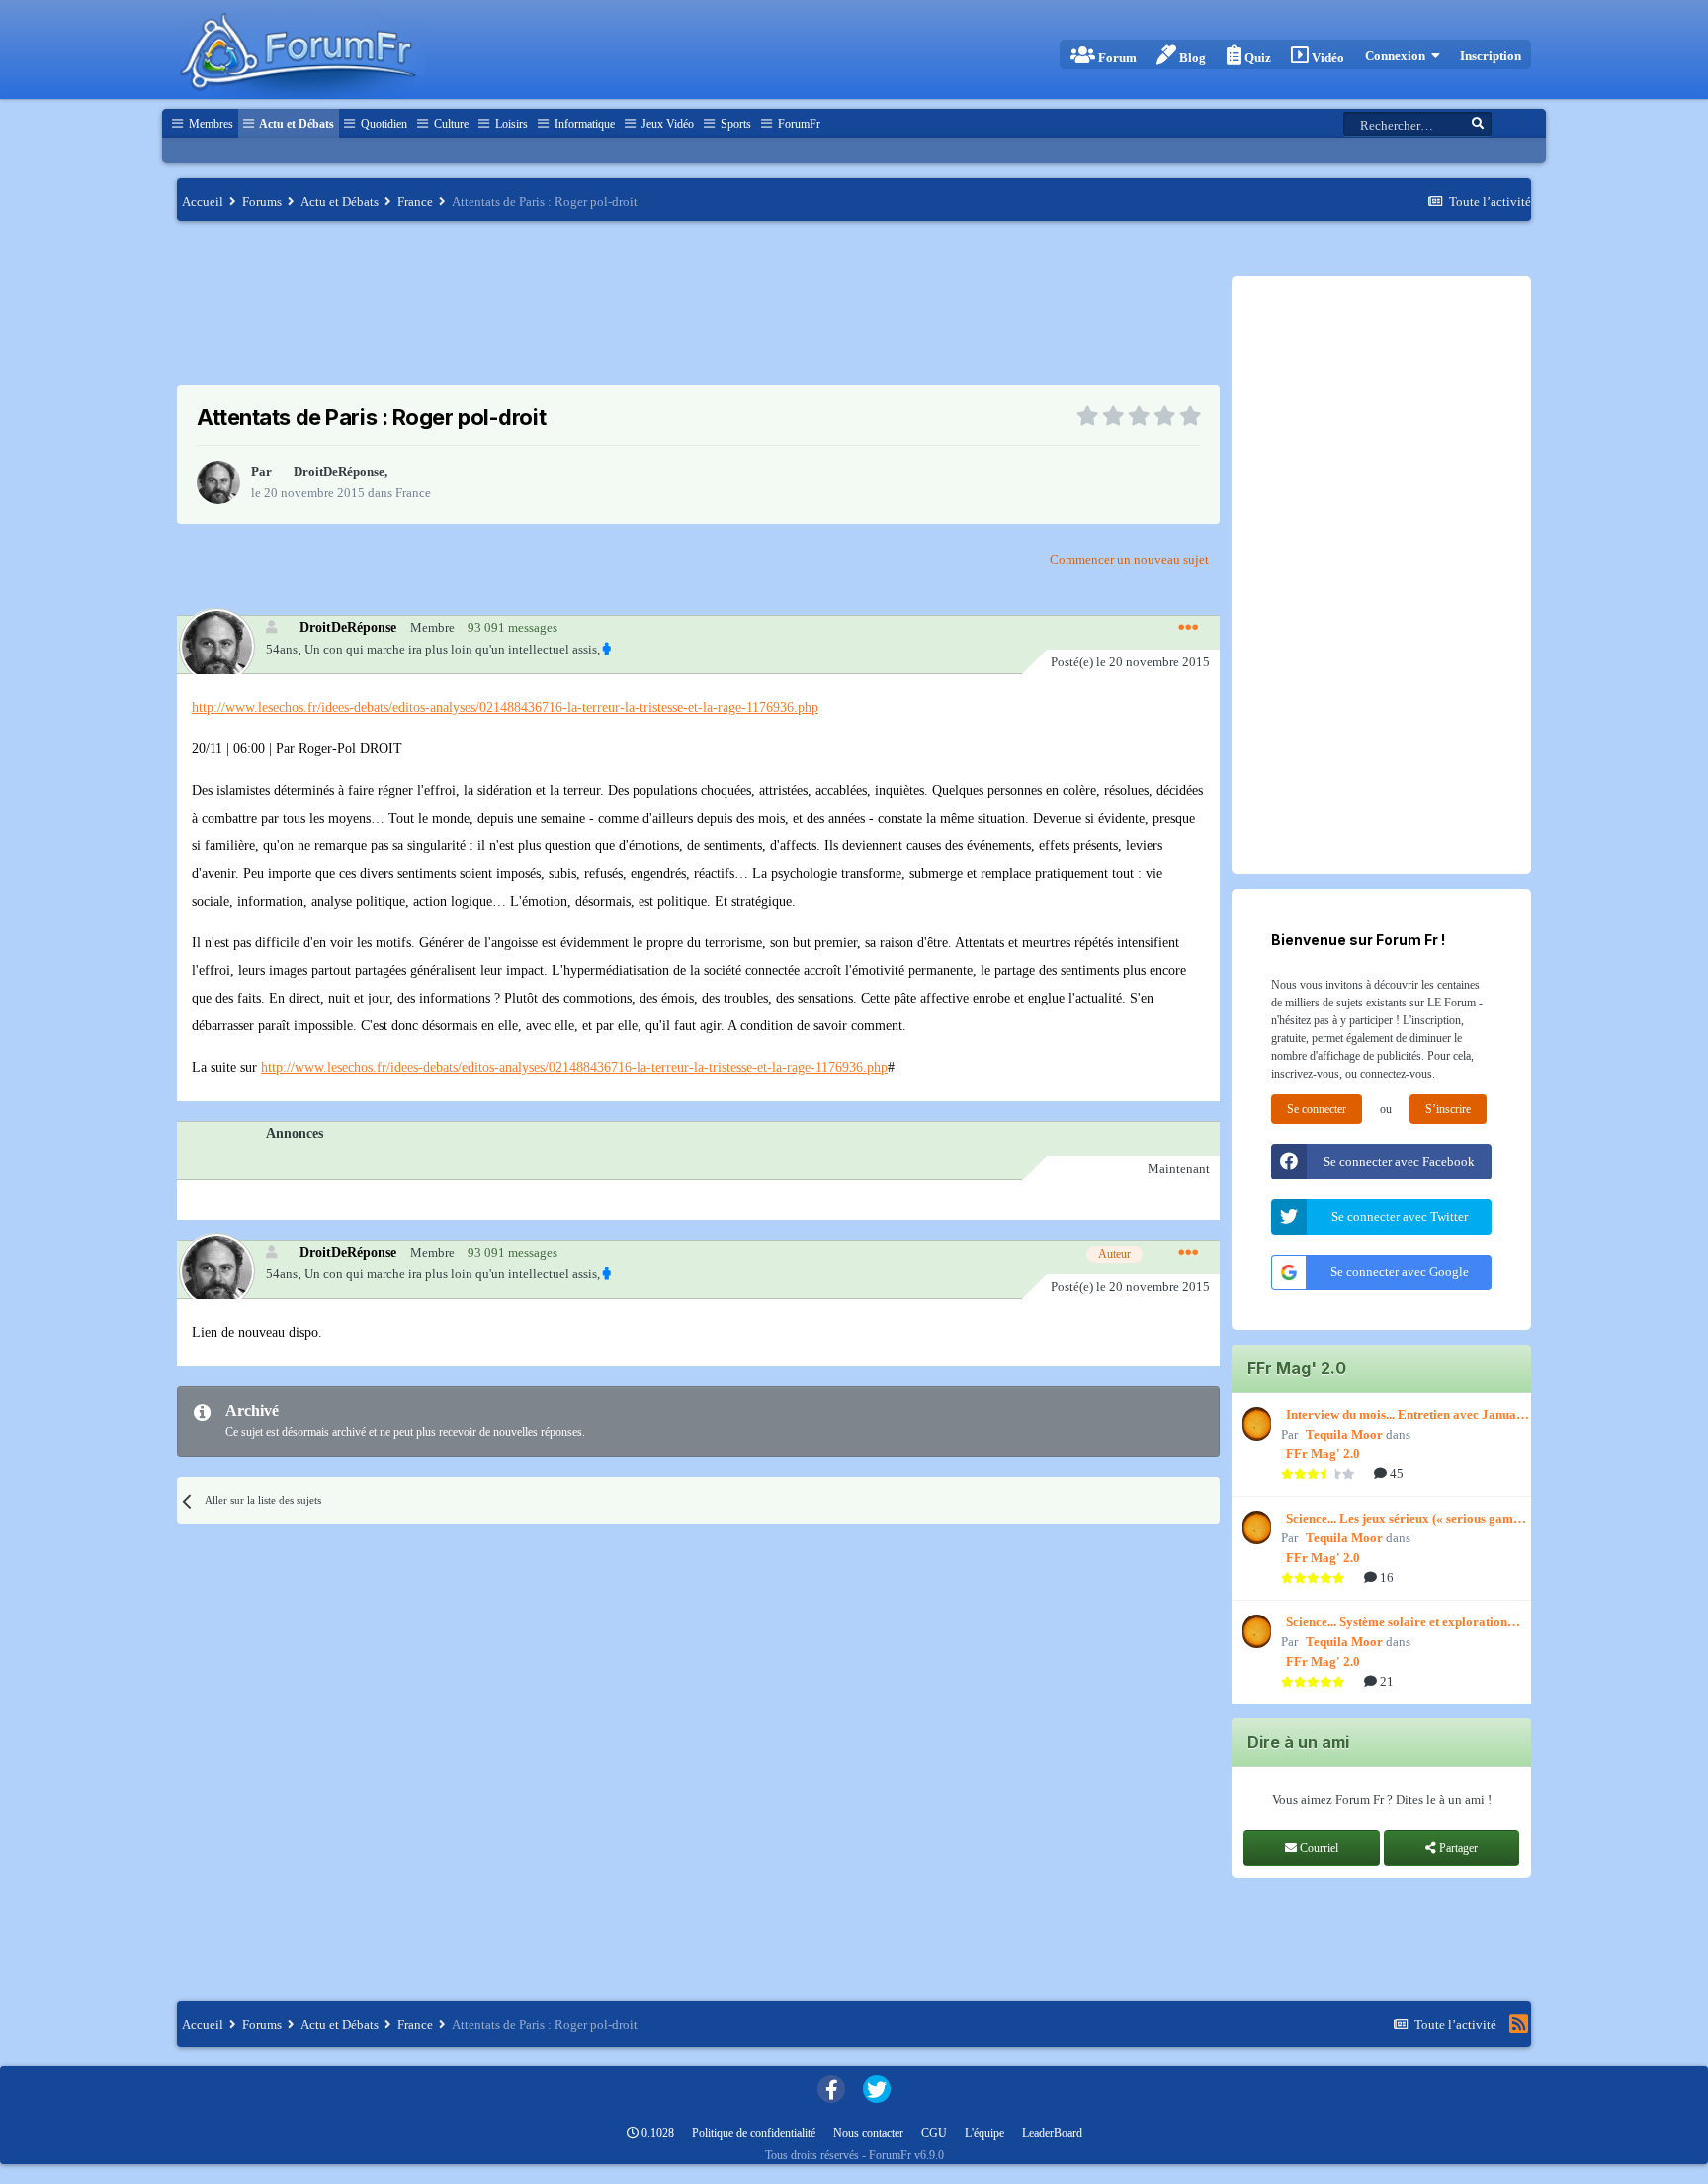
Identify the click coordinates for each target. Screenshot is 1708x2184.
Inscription (1491, 56)
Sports (734, 124)
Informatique (583, 124)
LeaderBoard (1052, 2133)
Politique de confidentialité (754, 2133)
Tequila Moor (1344, 1434)
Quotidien (383, 124)
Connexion (1398, 56)
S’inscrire (1448, 1109)
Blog (1191, 58)
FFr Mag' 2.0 (1323, 1454)
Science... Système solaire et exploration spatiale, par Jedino (1397, 1623)
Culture (450, 124)
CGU (934, 2133)
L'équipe (984, 2133)
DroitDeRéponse (339, 471)
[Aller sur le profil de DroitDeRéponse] (218, 482)
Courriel (1318, 1848)
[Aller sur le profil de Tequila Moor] (1254, 1424)
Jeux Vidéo (666, 124)
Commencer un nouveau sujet (1129, 559)
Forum (1116, 58)
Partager (1457, 1848)
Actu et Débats (296, 124)
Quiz (1256, 58)
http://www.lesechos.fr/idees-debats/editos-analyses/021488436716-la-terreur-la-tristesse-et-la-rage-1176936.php (505, 707)
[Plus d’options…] (1188, 628)
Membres (210, 124)
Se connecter (1317, 1109)
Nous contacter (868, 2133)
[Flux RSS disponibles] (1519, 2024)
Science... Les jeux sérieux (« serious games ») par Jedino (1405, 1520)
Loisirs (510, 124)
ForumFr (798, 124)
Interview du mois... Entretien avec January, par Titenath (1409, 1416)
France (413, 493)
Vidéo (1326, 58)
